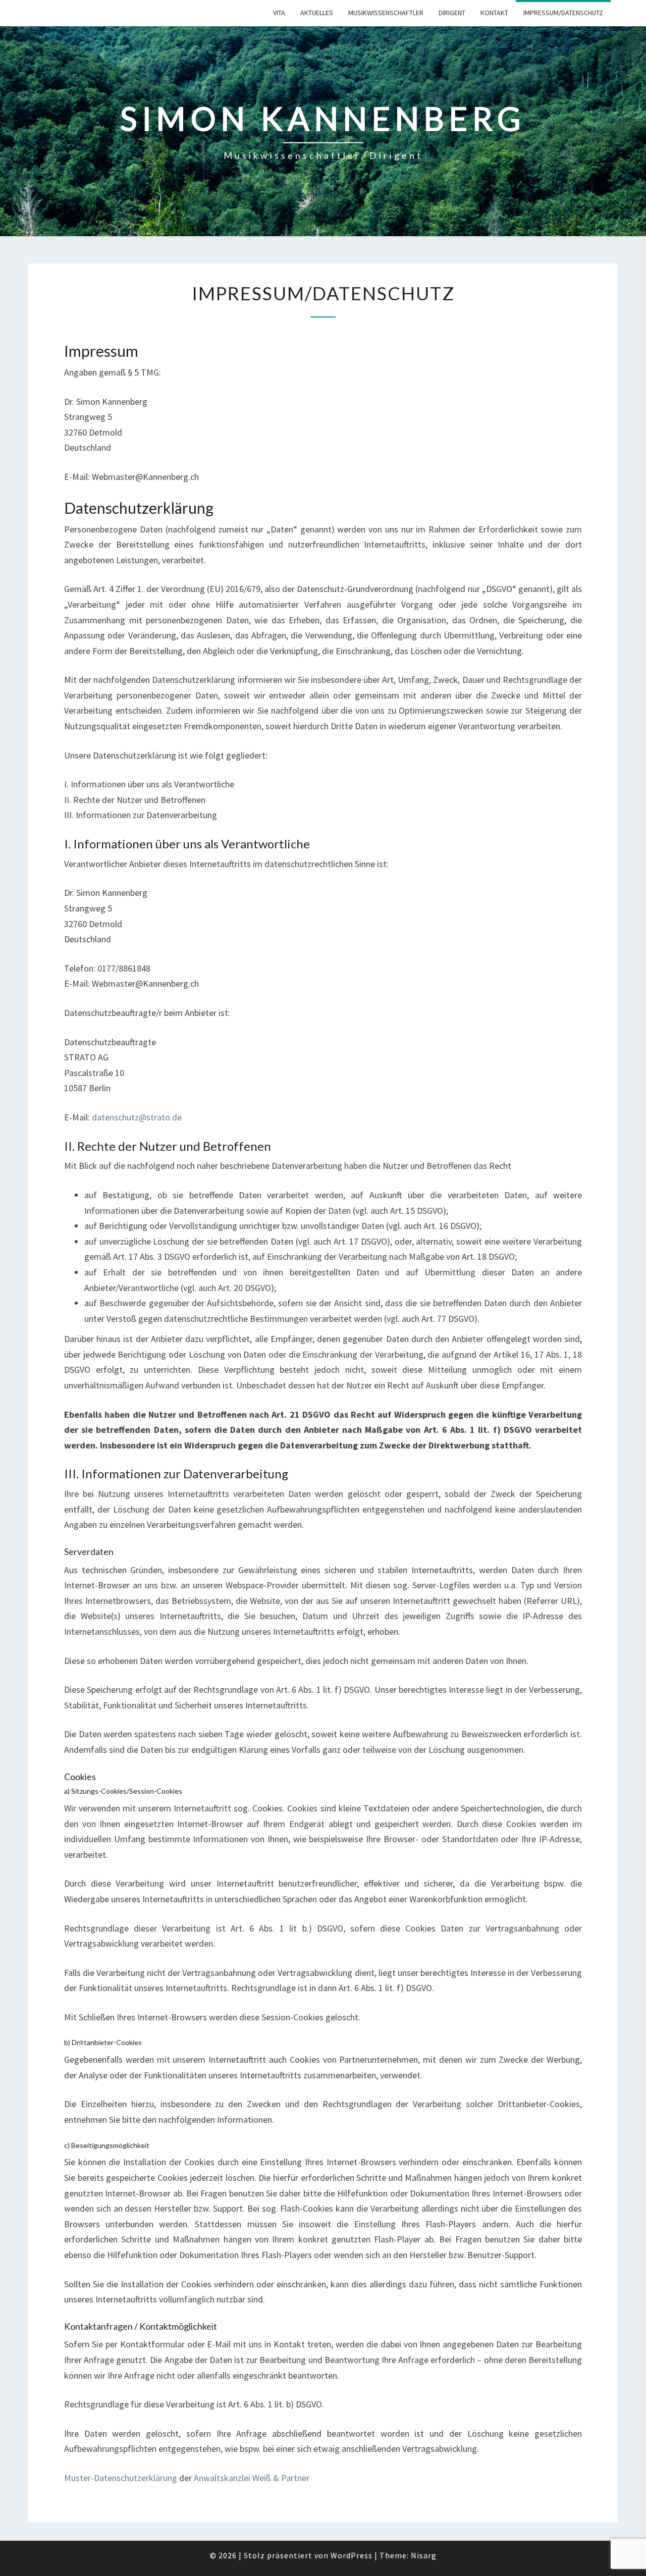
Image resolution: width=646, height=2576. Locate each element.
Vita (279, 13)
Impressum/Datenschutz (563, 13)
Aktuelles (317, 13)
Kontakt (494, 13)
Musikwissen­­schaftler (386, 13)
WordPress (352, 2555)
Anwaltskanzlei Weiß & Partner (252, 2478)
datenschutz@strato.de (137, 1117)
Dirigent (452, 13)
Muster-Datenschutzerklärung (121, 2478)
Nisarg (424, 2555)
